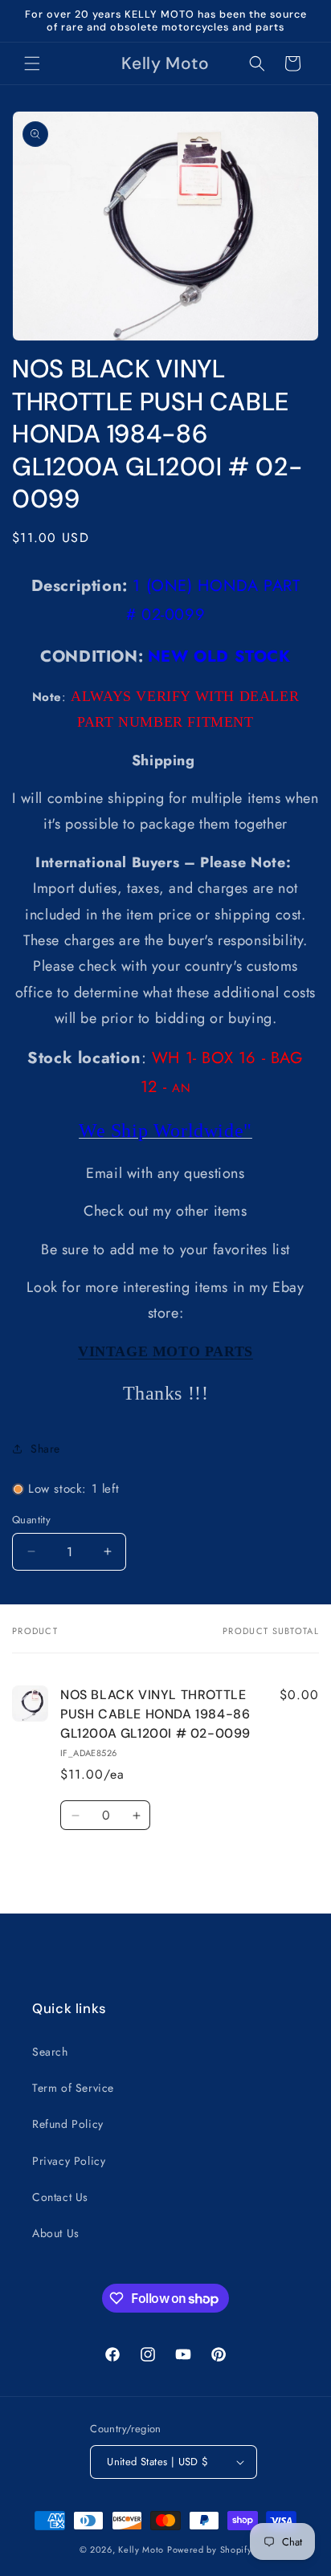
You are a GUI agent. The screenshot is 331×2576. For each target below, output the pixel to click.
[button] (32, 63)
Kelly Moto (141, 2550)
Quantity (31, 1520)
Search (50, 2052)
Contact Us (60, 2197)
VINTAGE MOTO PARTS (165, 1351)
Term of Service (73, 2088)
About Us (56, 2233)
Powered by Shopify (210, 2550)
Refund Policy (68, 2124)
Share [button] (45, 1449)
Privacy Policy (69, 2161)
